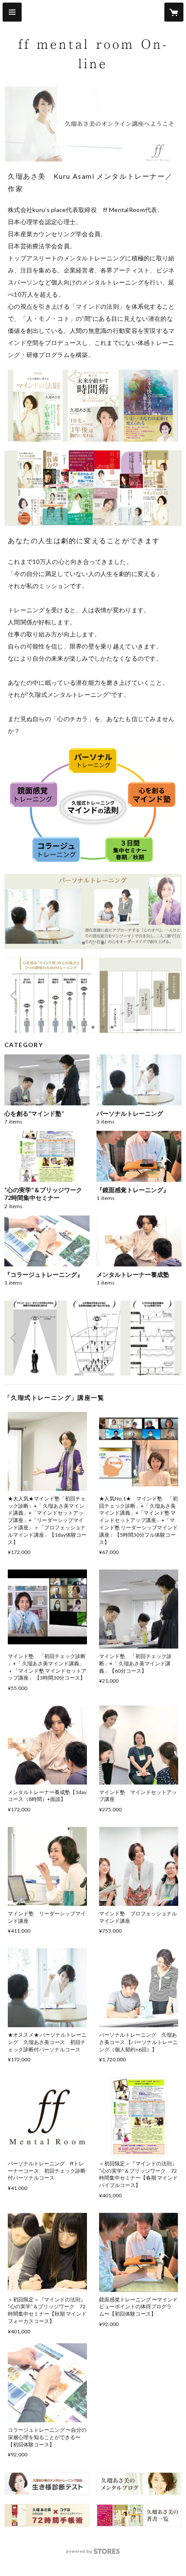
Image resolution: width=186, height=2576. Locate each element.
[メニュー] (12, 12)
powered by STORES (93, 2554)
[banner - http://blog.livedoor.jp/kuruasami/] (139, 2484)
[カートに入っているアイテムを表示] (174, 12)
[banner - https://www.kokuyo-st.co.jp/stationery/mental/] (139, 2516)
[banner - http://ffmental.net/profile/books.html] (47, 2516)
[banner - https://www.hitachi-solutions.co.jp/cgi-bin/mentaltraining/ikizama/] (47, 2484)
